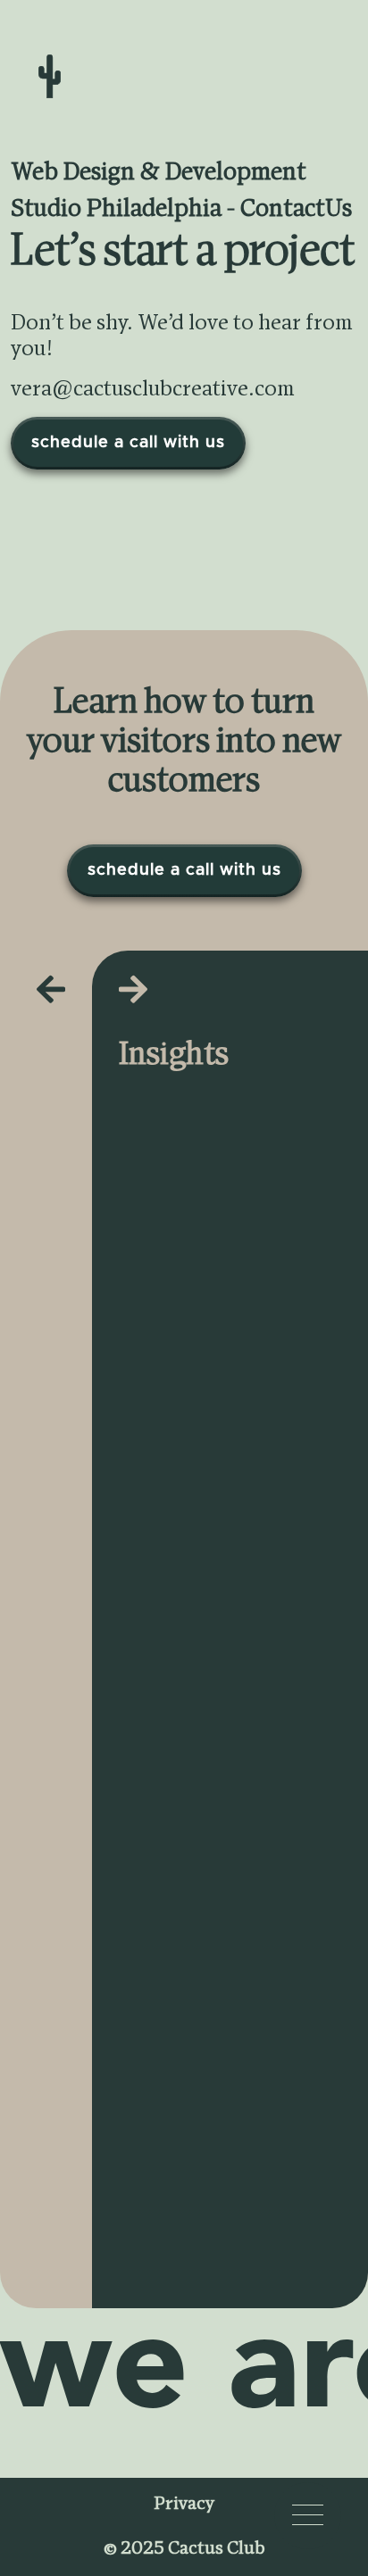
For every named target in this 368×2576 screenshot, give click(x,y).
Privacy (184, 2505)
